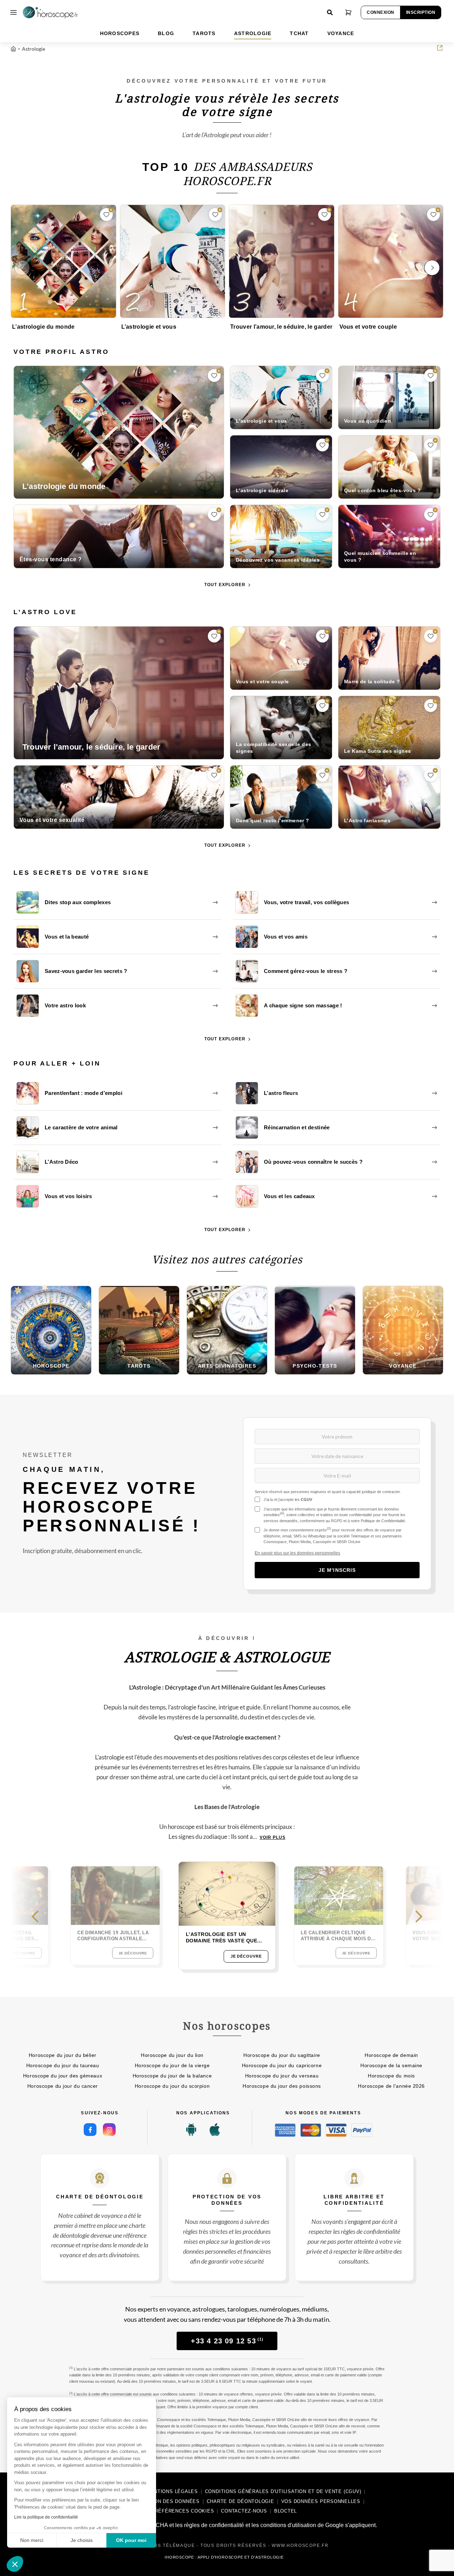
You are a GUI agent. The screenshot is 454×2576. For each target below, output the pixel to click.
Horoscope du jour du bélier (63, 2055)
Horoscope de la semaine (391, 2065)
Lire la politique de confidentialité (46, 2517)
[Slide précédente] (43, 1916)
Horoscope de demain (391, 2055)
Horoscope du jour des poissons (282, 2086)
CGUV (306, 1500)
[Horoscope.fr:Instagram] (109, 2130)
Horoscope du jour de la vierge (172, 2065)
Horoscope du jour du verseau (282, 2076)
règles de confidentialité (214, 2525)
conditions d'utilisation (288, 2525)
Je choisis (82, 2540)
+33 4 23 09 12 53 (227, 2341)
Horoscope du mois (391, 2076)
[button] (15, 2564)
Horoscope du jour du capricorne (282, 2065)
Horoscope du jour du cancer (63, 2086)
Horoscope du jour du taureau (63, 2065)
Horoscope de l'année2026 (391, 2086)
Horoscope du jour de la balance (172, 2076)
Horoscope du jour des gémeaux (63, 2076)
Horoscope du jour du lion (172, 2055)
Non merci (32, 2540)
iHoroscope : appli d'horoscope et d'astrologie (224, 2557)
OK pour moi (131, 2540)
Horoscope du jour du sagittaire (282, 2055)
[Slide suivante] (411, 1916)
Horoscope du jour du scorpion (172, 2086)
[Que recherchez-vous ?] (330, 12)
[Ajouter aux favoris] (106, 215)
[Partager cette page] (440, 48)
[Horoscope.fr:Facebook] (90, 2130)
